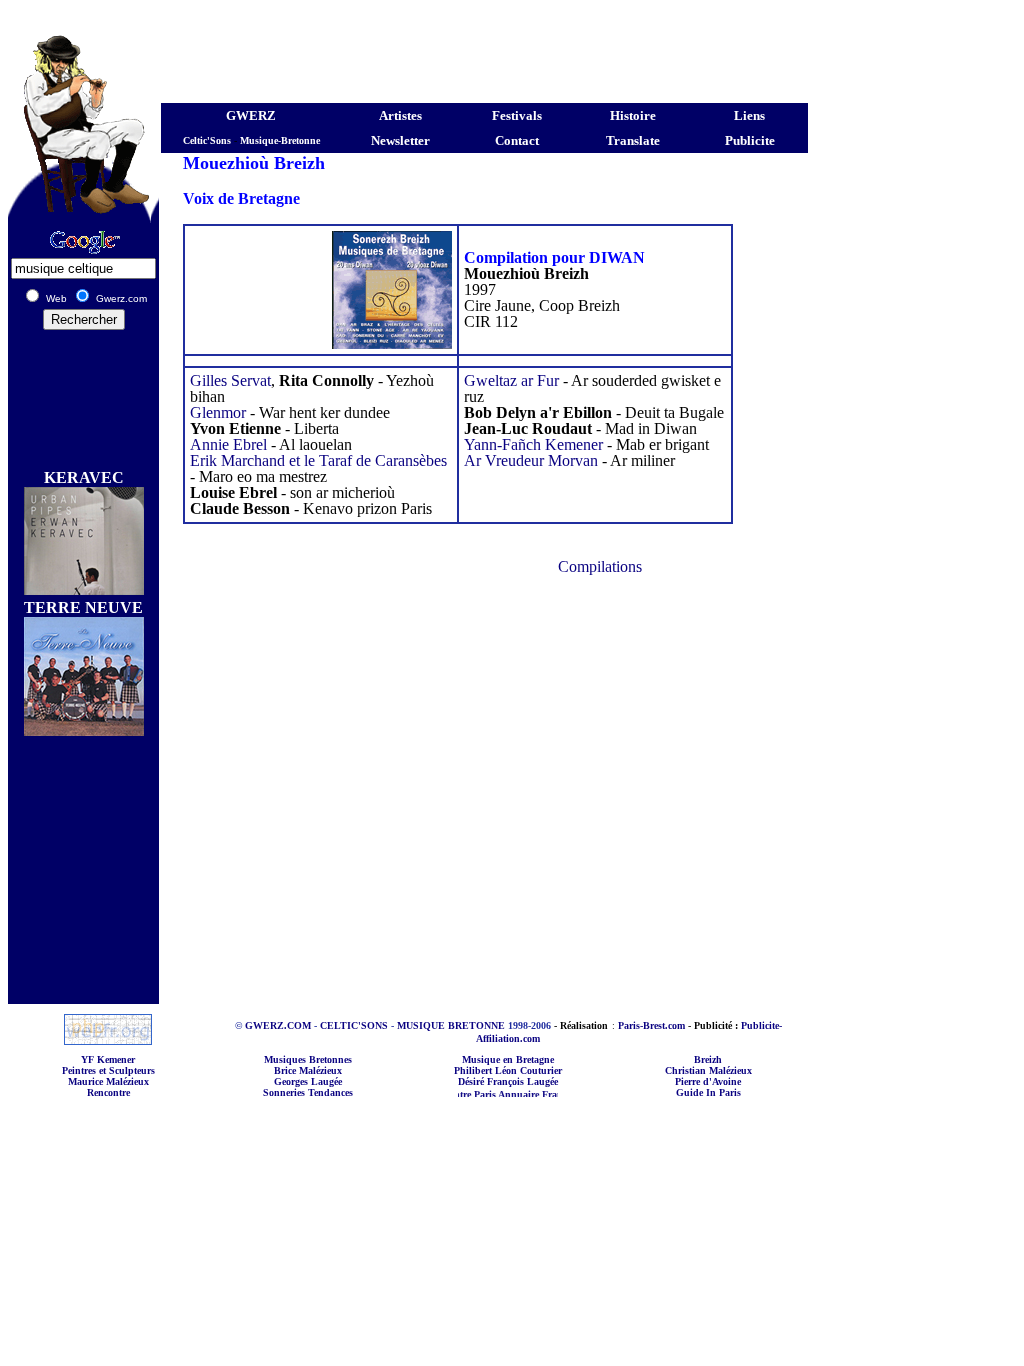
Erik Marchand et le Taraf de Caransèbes (318, 460)
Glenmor (220, 412)
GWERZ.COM (278, 1025)
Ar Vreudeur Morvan (531, 460)
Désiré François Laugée (508, 1081)
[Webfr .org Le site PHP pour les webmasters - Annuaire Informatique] (108, 1039)
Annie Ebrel (228, 444)
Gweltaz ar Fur (511, 380)
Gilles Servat (230, 380)
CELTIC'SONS (354, 1025)
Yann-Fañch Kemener (533, 444)
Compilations (600, 566)
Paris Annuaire (492, 1094)
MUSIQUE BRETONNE (451, 1025)
